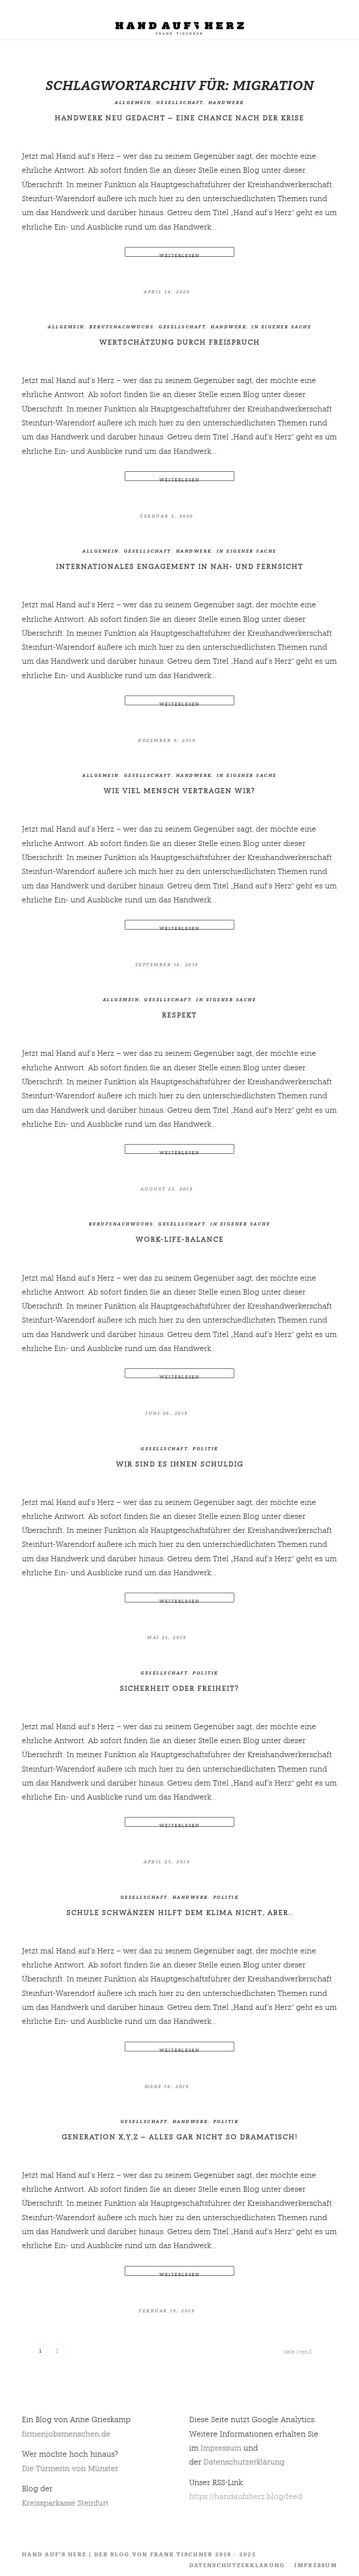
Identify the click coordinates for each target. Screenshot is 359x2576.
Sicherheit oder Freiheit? (179, 1688)
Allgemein (133, 103)
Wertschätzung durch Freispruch (180, 342)
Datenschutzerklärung (244, 2462)
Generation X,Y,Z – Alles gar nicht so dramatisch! (180, 2137)
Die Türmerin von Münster (70, 2468)
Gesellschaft (180, 103)
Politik (206, 1449)
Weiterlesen (179, 255)
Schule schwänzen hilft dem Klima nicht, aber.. (180, 1913)
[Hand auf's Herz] (179, 24)
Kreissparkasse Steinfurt (65, 2503)
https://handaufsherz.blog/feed (246, 2496)
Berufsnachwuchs (122, 327)
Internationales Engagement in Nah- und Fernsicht (180, 566)
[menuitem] (348, 20)
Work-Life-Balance (180, 1239)
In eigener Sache (281, 327)
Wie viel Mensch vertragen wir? (179, 791)
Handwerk (226, 103)
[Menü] (348, 20)
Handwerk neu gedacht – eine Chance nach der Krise (179, 118)
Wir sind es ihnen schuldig (180, 1464)
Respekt (179, 1015)
